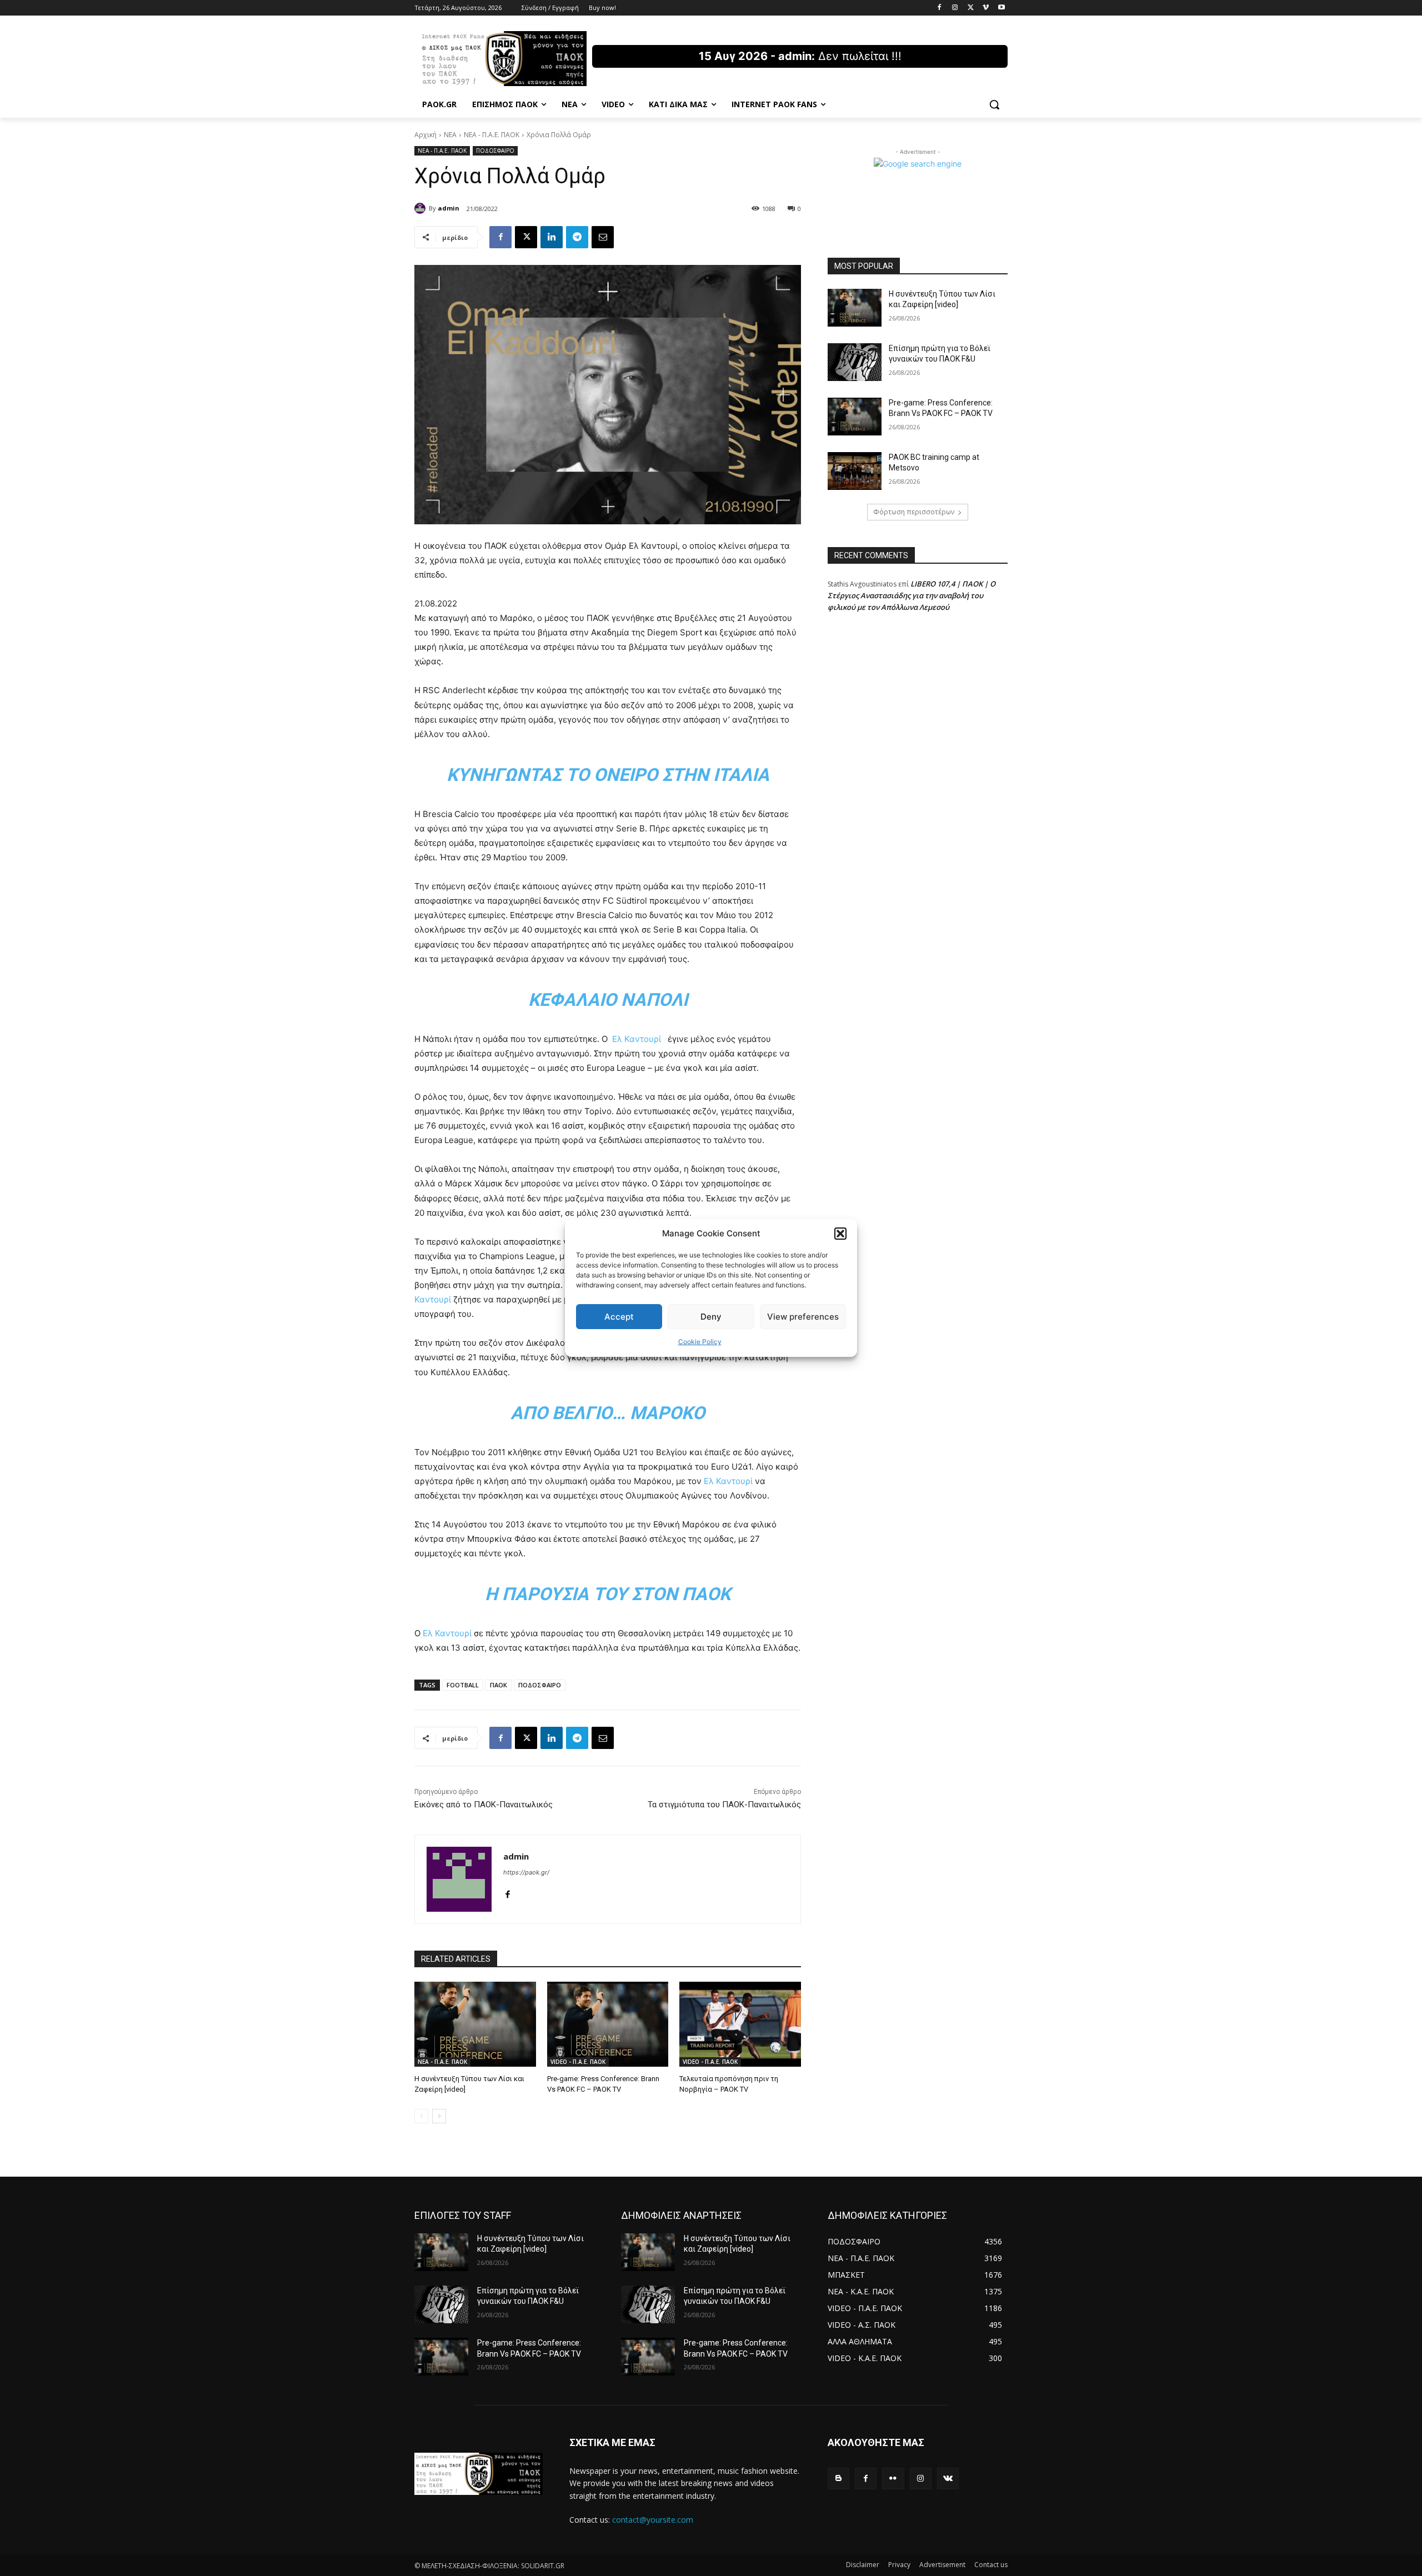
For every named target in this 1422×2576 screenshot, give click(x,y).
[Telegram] (577, 237)
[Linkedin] (552, 237)
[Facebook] (940, 8)
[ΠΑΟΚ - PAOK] (503, 59)
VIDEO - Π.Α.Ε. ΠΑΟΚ (578, 2062)
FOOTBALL (463, 1685)
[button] (840, 1234)
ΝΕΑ (450, 135)
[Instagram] (955, 8)
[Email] (603, 237)
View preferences (803, 1317)
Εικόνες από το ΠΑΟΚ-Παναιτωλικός (484, 1805)
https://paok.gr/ (526, 1872)
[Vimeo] (986, 8)
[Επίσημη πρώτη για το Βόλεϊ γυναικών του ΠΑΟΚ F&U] (855, 362)
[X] (971, 8)
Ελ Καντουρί (637, 1039)
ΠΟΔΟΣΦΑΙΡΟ (495, 151)
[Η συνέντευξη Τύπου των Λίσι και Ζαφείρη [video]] (475, 2024)
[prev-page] (421, 2116)
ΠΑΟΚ (499, 1685)
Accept (619, 1317)
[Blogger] (838, 2479)
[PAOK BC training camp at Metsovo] (855, 471)
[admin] (422, 208)
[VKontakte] (948, 2479)
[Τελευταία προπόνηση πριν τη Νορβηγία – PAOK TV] (740, 2024)
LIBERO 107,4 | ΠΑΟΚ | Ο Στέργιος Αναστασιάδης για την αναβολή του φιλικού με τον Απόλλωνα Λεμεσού (912, 595)
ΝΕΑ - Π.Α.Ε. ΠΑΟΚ (492, 135)
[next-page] (439, 2116)
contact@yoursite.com (653, 2520)
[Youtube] (1001, 8)
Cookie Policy (700, 1342)
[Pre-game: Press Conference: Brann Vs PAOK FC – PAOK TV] (608, 2024)
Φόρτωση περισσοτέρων (914, 512)
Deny (711, 1317)
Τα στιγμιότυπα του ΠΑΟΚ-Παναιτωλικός (724, 1805)
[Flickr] (893, 2479)
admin (449, 208)
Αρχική (425, 135)
